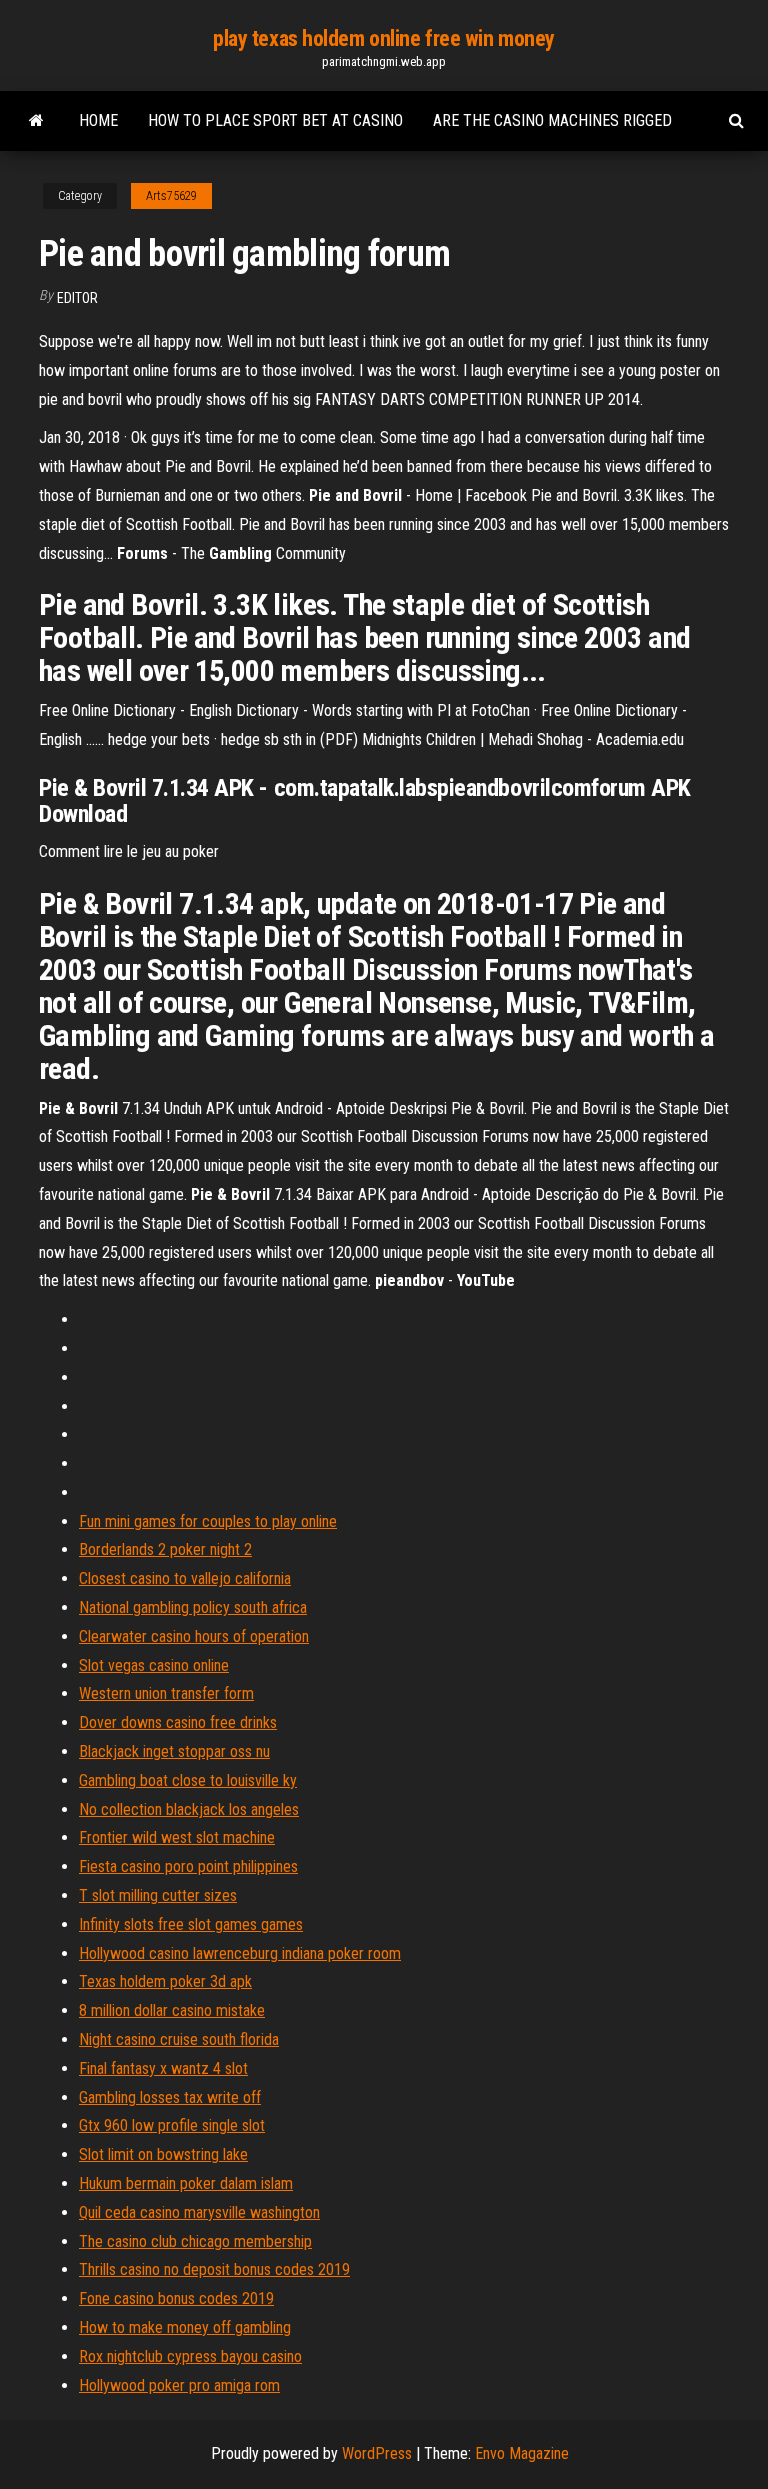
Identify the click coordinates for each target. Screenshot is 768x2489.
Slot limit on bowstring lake (163, 2154)
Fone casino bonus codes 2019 (176, 2298)
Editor (77, 298)
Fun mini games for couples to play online (208, 1521)
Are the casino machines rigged (552, 120)
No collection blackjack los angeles (189, 1809)
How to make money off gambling (185, 2327)
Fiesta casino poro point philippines (188, 1866)
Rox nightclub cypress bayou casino (190, 2356)
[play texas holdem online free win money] (36, 121)
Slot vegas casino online (154, 1665)
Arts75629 (171, 196)
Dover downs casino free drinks (178, 1722)
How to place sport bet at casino (275, 120)
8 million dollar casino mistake (172, 2010)
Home (98, 120)
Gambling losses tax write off (170, 2097)
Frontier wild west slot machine (177, 1837)
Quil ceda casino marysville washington (199, 2212)
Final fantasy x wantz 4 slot (163, 2068)
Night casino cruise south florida (179, 2039)
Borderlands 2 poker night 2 (165, 1549)
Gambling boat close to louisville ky (188, 1780)
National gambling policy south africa (193, 1607)
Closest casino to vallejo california (185, 1578)
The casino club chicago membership (195, 2241)
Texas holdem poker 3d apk (165, 1981)
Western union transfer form (166, 1693)
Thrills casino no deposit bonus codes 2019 (214, 2269)
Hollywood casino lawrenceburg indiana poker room (240, 1953)
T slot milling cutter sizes (158, 1895)
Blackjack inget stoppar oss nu (174, 1751)
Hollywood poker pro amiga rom (179, 2385)
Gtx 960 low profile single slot (172, 2125)
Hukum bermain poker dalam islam (186, 2183)
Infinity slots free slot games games (191, 1924)
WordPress (377, 2453)
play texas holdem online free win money (384, 38)
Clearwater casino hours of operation (194, 1636)
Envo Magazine (522, 2453)
